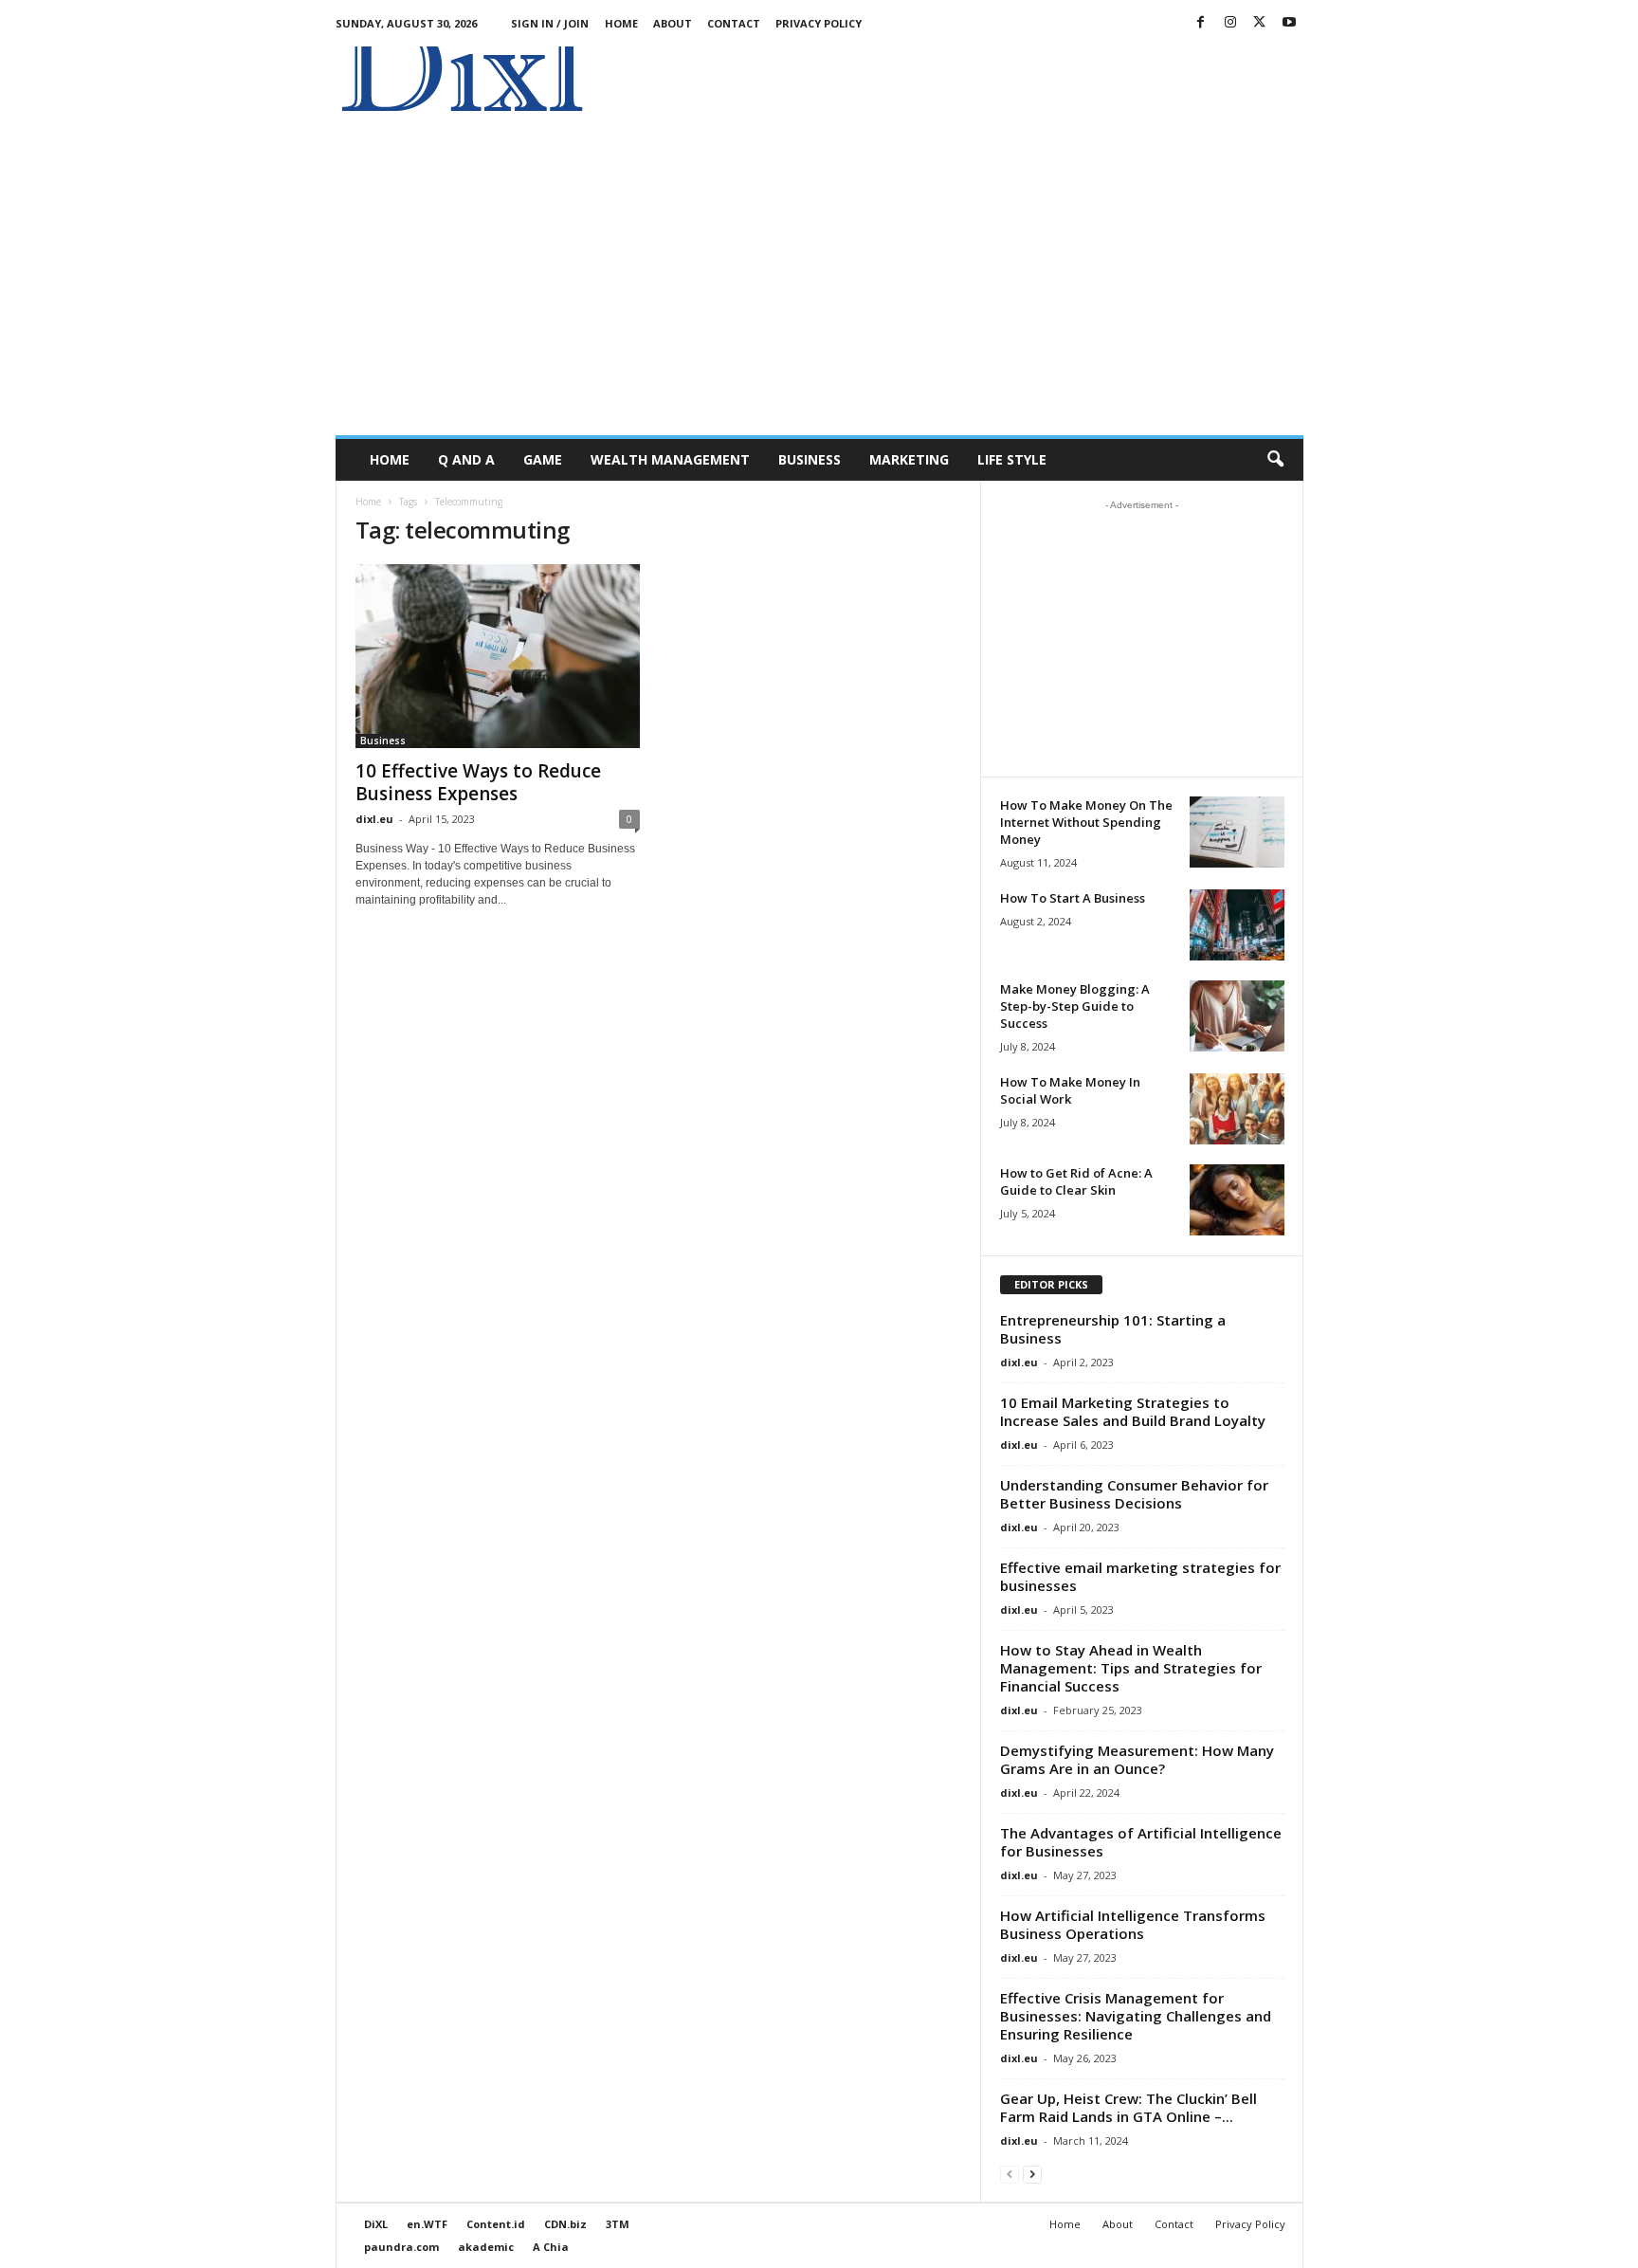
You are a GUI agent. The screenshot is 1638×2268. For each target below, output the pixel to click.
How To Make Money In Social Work (1070, 1090)
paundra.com (401, 2247)
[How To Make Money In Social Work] (1237, 1109)
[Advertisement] (958, 89)
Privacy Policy (819, 23)
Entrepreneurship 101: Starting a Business (1113, 1329)
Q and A (466, 459)
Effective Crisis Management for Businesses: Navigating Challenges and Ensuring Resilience (1136, 2016)
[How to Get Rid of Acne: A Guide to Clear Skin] (1237, 1200)
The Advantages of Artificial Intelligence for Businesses (1141, 1842)
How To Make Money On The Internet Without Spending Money (1086, 822)
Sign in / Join (550, 23)
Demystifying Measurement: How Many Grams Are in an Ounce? (1137, 1759)
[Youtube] (1289, 23)
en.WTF (427, 2224)
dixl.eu (374, 819)
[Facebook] (1201, 23)
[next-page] (1032, 2174)
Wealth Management (670, 459)
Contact (734, 23)
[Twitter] (1260, 23)
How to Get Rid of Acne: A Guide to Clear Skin (1076, 1181)
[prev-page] (1010, 2174)
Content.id (496, 2224)
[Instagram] (1230, 23)
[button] (1275, 460)
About (673, 23)
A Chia (551, 2247)
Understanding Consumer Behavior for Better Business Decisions (1134, 1494)
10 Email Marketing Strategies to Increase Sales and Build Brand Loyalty (1133, 1411)
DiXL (376, 2224)
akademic (486, 2247)
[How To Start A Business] (1237, 925)
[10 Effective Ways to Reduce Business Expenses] (498, 656)
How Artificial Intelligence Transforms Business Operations (1133, 1924)
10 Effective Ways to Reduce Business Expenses (478, 782)
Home (621, 23)
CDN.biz (565, 2224)
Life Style (1012, 459)
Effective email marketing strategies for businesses (1140, 1576)
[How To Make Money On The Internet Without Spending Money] (1237, 832)
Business (810, 459)
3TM (618, 2224)
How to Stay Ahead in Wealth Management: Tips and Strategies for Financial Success (1131, 1668)
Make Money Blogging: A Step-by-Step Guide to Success (1075, 1006)
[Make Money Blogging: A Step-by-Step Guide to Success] (1237, 1016)
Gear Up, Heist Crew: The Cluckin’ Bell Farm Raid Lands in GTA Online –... (1128, 2107)
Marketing (909, 459)
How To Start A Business (1073, 898)
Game (543, 459)
